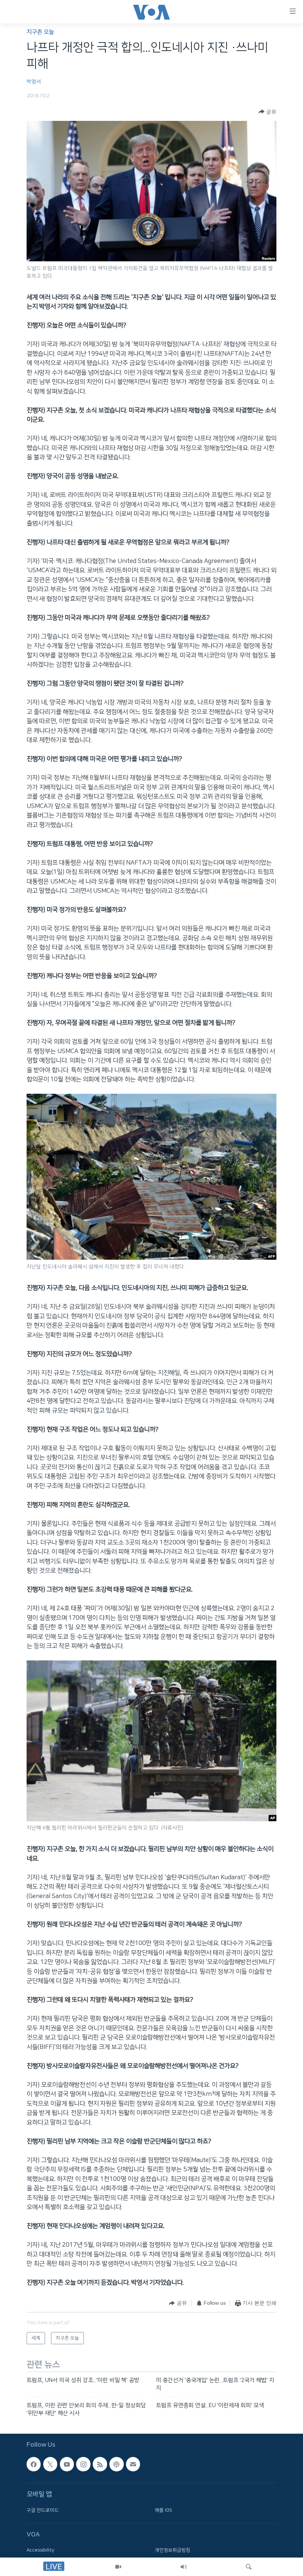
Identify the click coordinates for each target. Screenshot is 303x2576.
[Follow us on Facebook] (34, 2464)
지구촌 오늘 (40, 32)
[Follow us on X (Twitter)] (50, 2464)
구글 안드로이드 (43, 2510)
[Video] (118, 2567)
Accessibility (40, 2550)
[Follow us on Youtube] (67, 2464)
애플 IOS (164, 2510)
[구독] (133, 2464)
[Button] (268, 112)
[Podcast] (116, 2464)
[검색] (249, 2567)
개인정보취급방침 (173, 2550)
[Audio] (184, 2567)
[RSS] (100, 2464)
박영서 (34, 82)
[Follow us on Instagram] (83, 2464)
